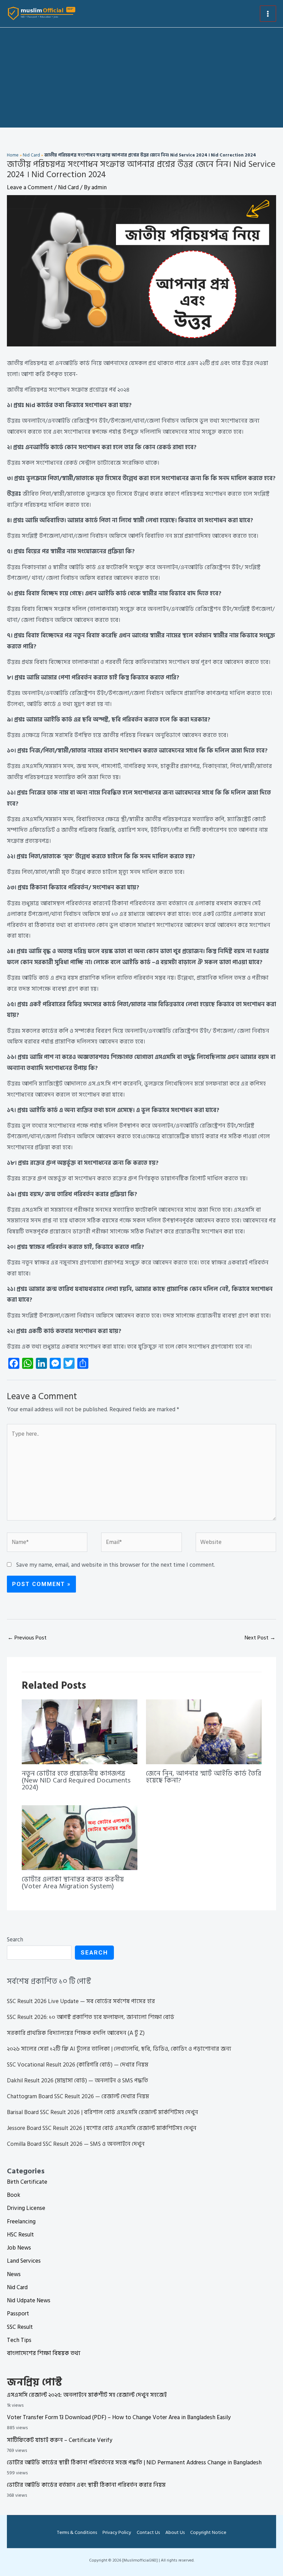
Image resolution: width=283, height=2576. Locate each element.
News (14, 2274)
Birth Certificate (27, 2182)
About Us (175, 2532)
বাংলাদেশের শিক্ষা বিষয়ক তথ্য (44, 2353)
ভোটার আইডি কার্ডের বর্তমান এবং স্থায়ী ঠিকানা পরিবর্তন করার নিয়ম (86, 2485)
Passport (18, 2314)
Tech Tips (19, 2340)
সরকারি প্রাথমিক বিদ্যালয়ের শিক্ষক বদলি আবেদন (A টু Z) (76, 2033)
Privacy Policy (117, 2532)
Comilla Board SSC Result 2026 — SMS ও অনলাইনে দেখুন (76, 2144)
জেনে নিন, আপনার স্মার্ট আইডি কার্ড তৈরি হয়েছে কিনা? (204, 1777)
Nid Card (31, 155)
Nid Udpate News (29, 2301)
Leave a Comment (30, 188)
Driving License (26, 2208)
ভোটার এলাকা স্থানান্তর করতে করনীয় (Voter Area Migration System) (73, 1883)
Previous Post (27, 1638)
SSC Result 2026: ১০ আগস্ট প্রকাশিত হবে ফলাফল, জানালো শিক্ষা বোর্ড (91, 2017)
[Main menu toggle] (268, 14)
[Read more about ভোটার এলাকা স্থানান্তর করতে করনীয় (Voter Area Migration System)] (80, 1837)
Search (15, 1940)
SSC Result (20, 2327)
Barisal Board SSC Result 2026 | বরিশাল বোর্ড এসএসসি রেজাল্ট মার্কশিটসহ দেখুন (103, 2112)
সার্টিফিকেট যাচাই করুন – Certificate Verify (60, 2440)
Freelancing (21, 2222)
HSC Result (20, 2235)
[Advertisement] (141, 79)
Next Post (260, 1638)
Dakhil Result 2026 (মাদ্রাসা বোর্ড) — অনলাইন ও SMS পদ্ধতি (77, 2081)
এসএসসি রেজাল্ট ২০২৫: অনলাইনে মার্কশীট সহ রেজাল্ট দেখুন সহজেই (87, 2395)
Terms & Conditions (77, 2532)
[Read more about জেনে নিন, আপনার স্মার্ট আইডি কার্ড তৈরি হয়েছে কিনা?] (204, 1731)
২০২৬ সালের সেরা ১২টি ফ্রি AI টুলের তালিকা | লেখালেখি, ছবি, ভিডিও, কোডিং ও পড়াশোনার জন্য (119, 2049)
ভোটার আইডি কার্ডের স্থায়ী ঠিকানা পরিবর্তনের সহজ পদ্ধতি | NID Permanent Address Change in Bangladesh (134, 2463)
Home (13, 155)
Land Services (24, 2261)
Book (14, 2195)
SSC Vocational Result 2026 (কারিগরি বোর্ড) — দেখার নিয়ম (78, 2065)
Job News (19, 2248)
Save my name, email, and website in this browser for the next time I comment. (116, 1565)
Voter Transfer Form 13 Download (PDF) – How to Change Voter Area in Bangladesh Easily (119, 2417)
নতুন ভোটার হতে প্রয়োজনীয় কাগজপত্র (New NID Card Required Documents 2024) (76, 1780)
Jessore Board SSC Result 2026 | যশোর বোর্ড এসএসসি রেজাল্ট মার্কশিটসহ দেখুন (102, 2128)
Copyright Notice (208, 2532)
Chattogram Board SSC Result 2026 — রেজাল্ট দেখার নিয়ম (78, 2097)
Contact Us (148, 2532)
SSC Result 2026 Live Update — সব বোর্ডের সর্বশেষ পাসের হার (81, 2001)
